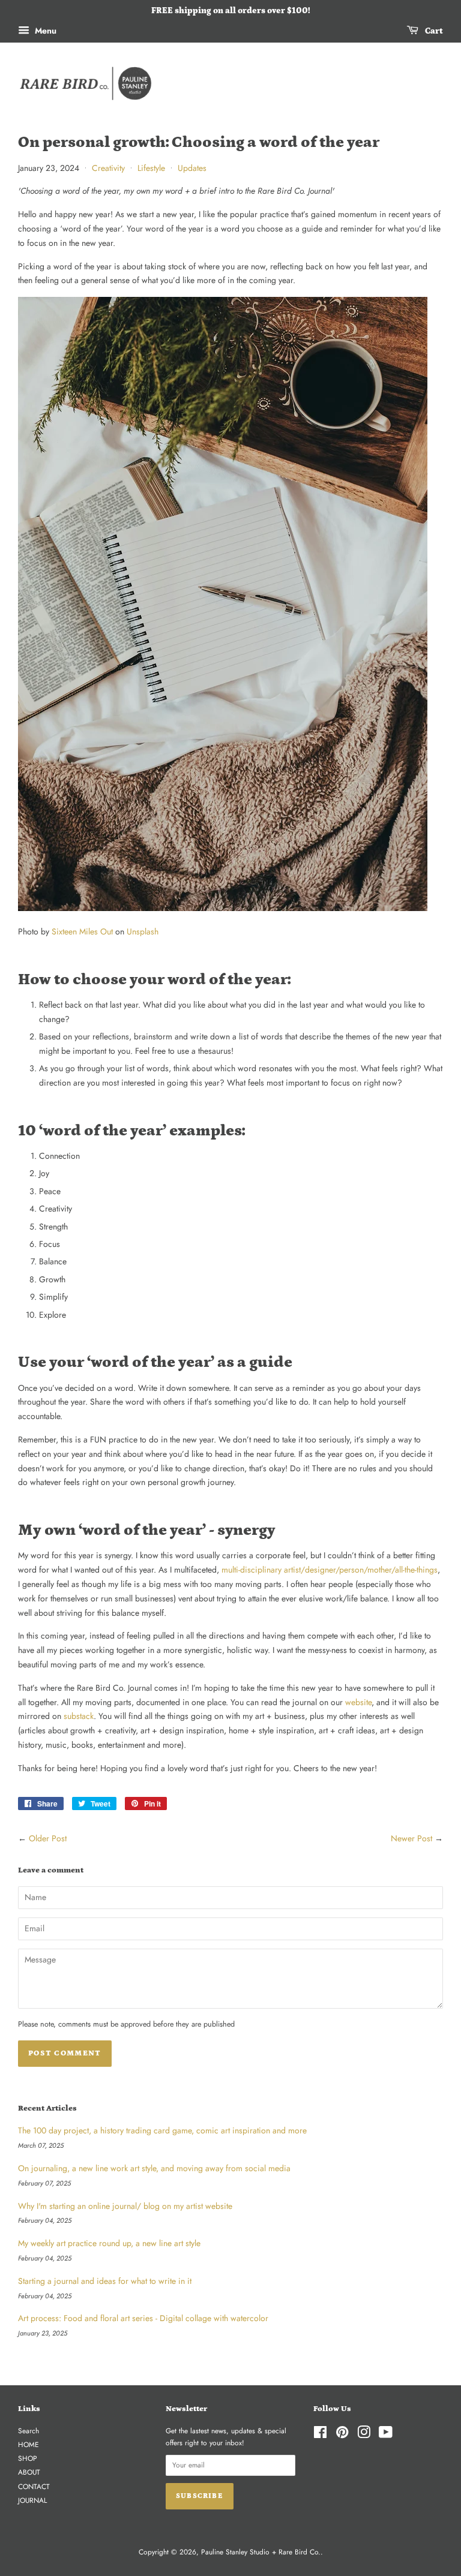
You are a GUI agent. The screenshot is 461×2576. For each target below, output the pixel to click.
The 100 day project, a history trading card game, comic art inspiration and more (162, 2130)
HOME (29, 2444)
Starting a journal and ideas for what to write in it (105, 2281)
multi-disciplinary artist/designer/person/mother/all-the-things (330, 1570)
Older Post (48, 1838)
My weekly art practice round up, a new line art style (109, 2243)
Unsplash (143, 931)
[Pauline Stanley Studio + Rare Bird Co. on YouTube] (386, 2435)
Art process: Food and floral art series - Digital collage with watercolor (143, 2318)
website (358, 1702)
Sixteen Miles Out (82, 931)
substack (79, 1716)
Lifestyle (151, 168)
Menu (44, 31)
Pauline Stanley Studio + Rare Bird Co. (261, 2552)
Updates (192, 168)
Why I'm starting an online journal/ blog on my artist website (125, 2206)
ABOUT (29, 2472)
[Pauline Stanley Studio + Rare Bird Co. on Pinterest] (342, 2435)
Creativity (108, 168)
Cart (433, 31)
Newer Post (411, 1838)
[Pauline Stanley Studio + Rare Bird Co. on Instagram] (364, 2435)
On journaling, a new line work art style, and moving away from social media (154, 2168)
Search (29, 2431)
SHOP (28, 2458)
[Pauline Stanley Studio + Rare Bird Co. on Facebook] (320, 2435)
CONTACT (34, 2486)
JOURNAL (32, 2500)
